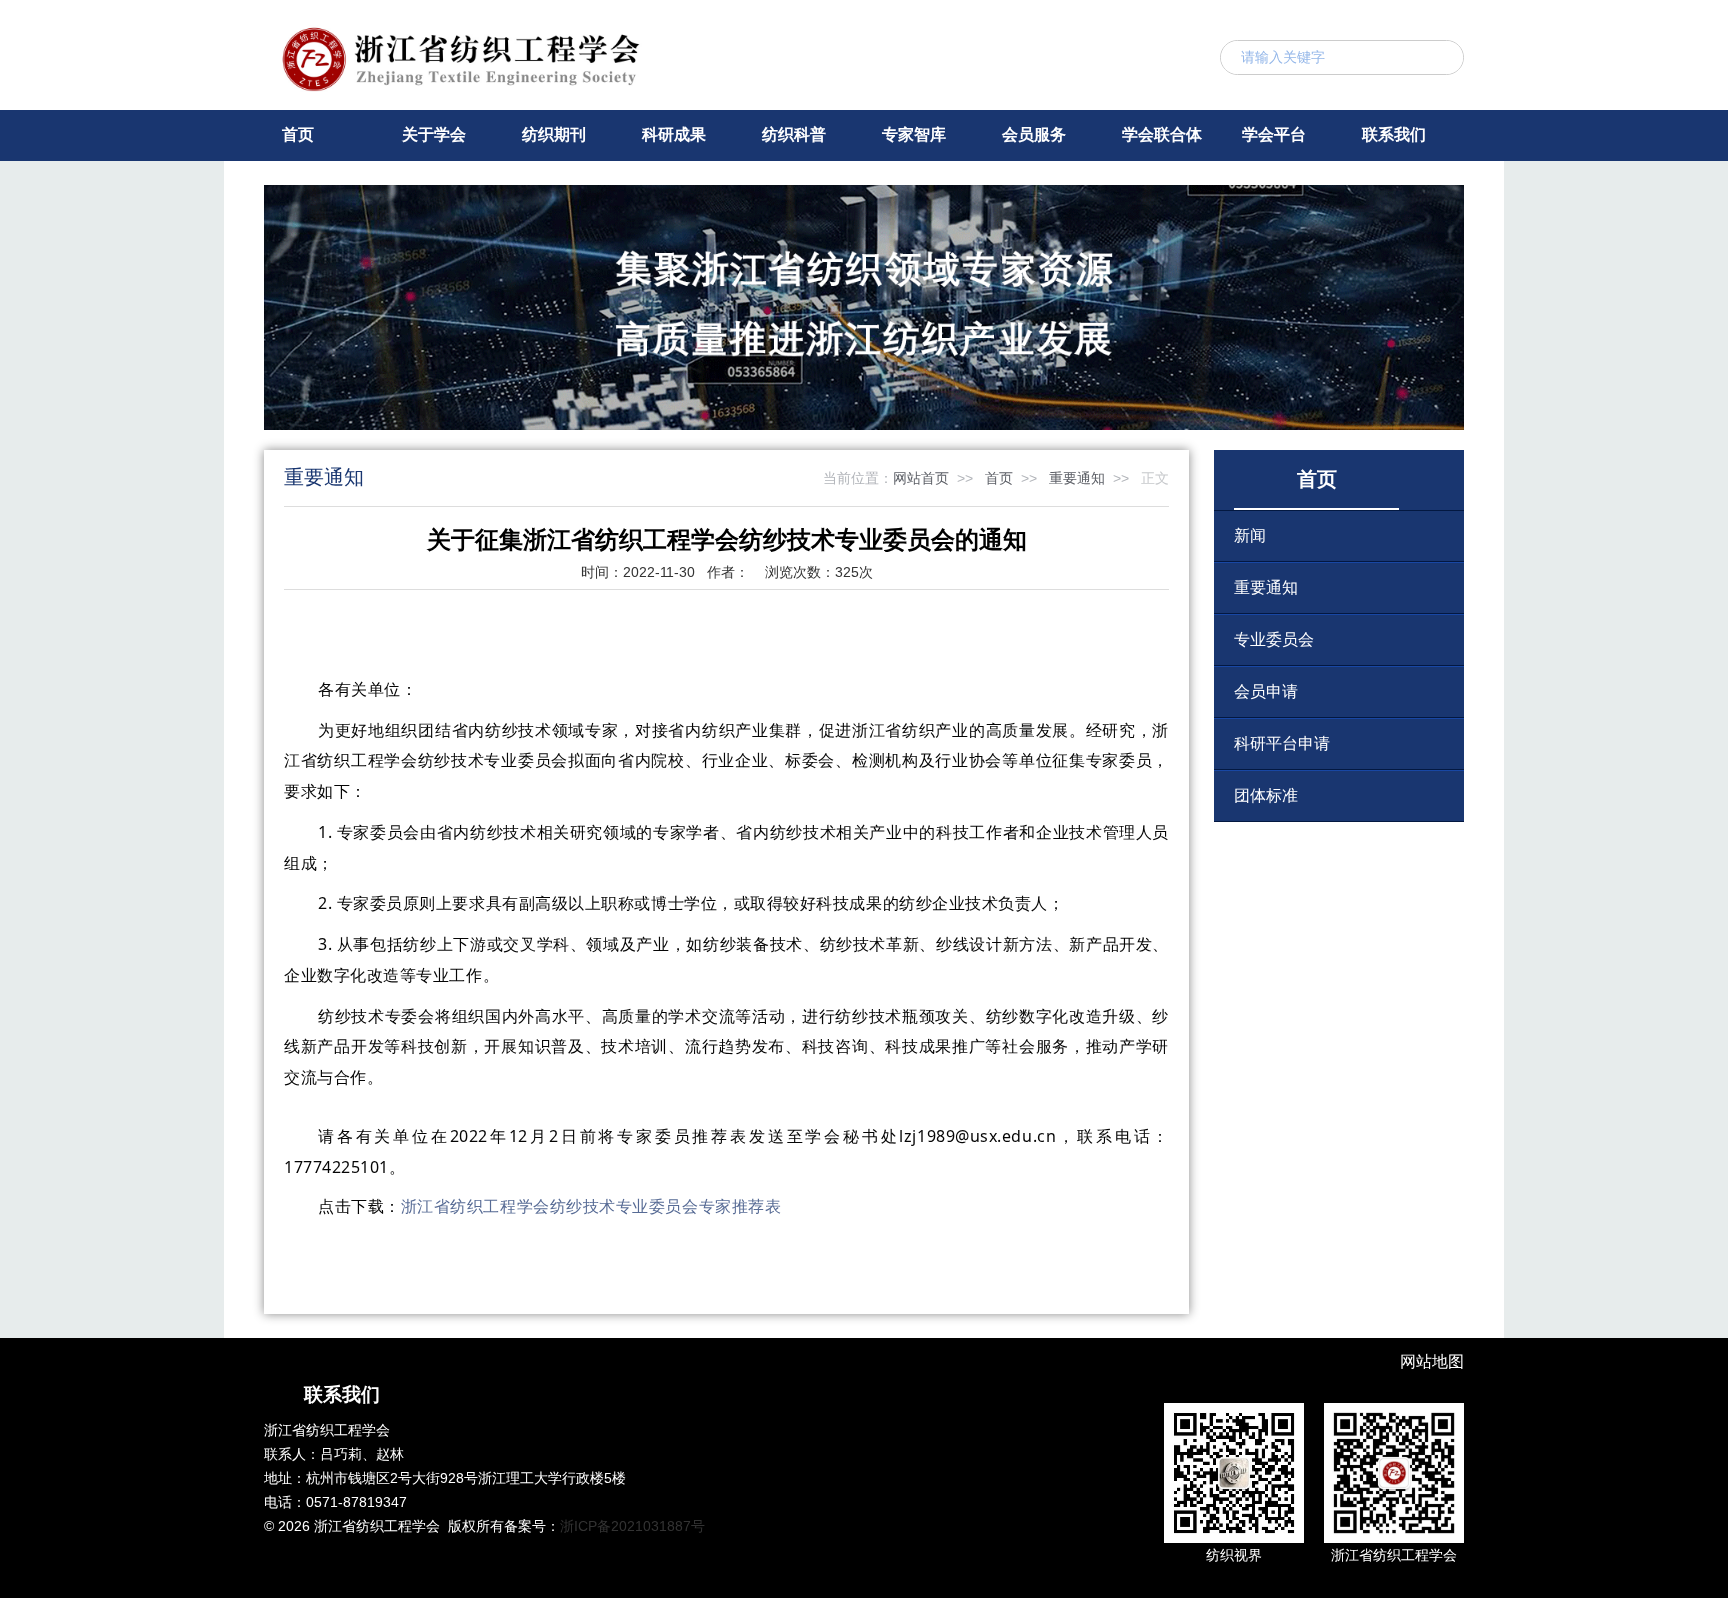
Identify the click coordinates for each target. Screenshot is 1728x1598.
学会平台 (1274, 134)
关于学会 (434, 134)
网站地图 (1432, 1361)
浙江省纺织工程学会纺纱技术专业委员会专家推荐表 (591, 1206)
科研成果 (674, 134)
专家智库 (914, 134)
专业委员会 (1274, 639)
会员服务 (1034, 134)
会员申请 (1266, 691)
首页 (298, 134)
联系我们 (1394, 134)
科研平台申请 (1282, 743)
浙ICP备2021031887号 (632, 1526)
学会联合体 (1162, 134)
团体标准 (1266, 795)
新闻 (1250, 535)
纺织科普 (794, 134)
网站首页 (921, 478)
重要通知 (1077, 478)
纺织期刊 (554, 134)
